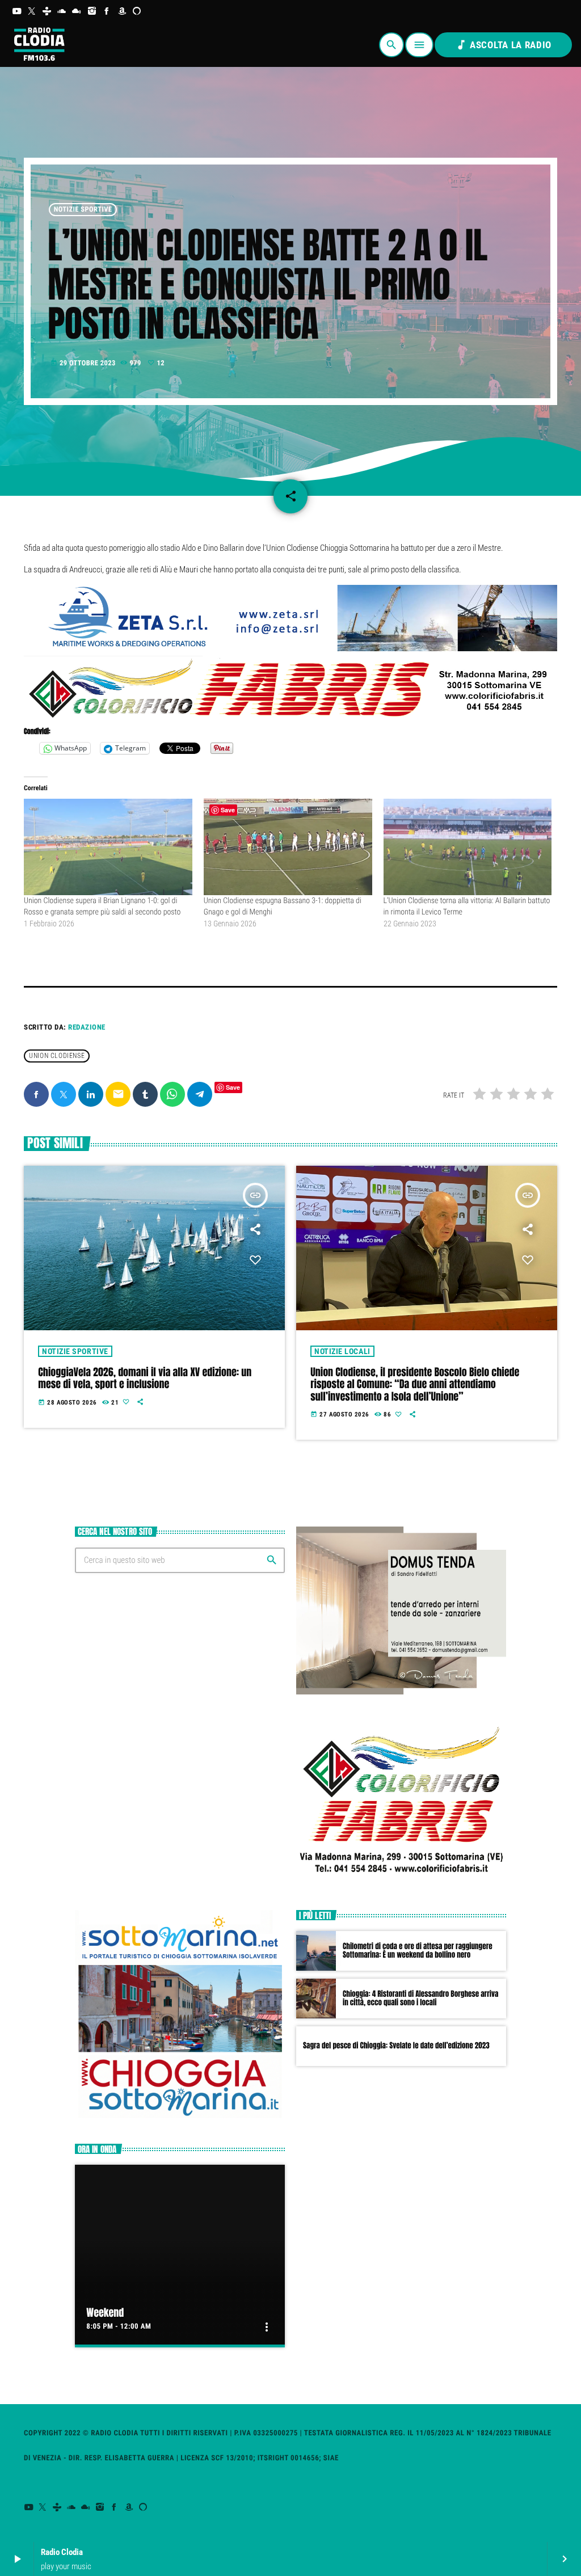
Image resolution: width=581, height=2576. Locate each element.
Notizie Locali (342, 1351)
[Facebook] (107, 11)
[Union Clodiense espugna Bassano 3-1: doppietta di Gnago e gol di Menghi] (288, 847)
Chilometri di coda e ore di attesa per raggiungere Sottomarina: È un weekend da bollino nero (418, 1951)
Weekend (105, 2313)
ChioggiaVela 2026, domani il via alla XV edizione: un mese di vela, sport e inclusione (145, 1378)
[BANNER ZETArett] (290, 648)
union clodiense (57, 1056)
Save (233, 1087)
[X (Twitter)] (32, 11)
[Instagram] (92, 11)
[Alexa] (137, 11)
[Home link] (39, 45)
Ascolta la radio (503, 45)
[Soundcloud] (62, 11)
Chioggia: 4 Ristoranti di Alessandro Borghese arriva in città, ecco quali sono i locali (420, 1999)
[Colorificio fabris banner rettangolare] (290, 718)
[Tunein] (47, 11)
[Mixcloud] (77, 11)
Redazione (87, 1027)
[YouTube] (17, 11)
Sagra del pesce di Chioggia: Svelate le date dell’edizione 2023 (396, 2046)
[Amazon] (122, 11)
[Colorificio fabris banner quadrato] (401, 1883)
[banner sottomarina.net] (180, 2117)
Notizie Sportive (83, 210)
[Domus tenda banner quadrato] (401, 1692)
